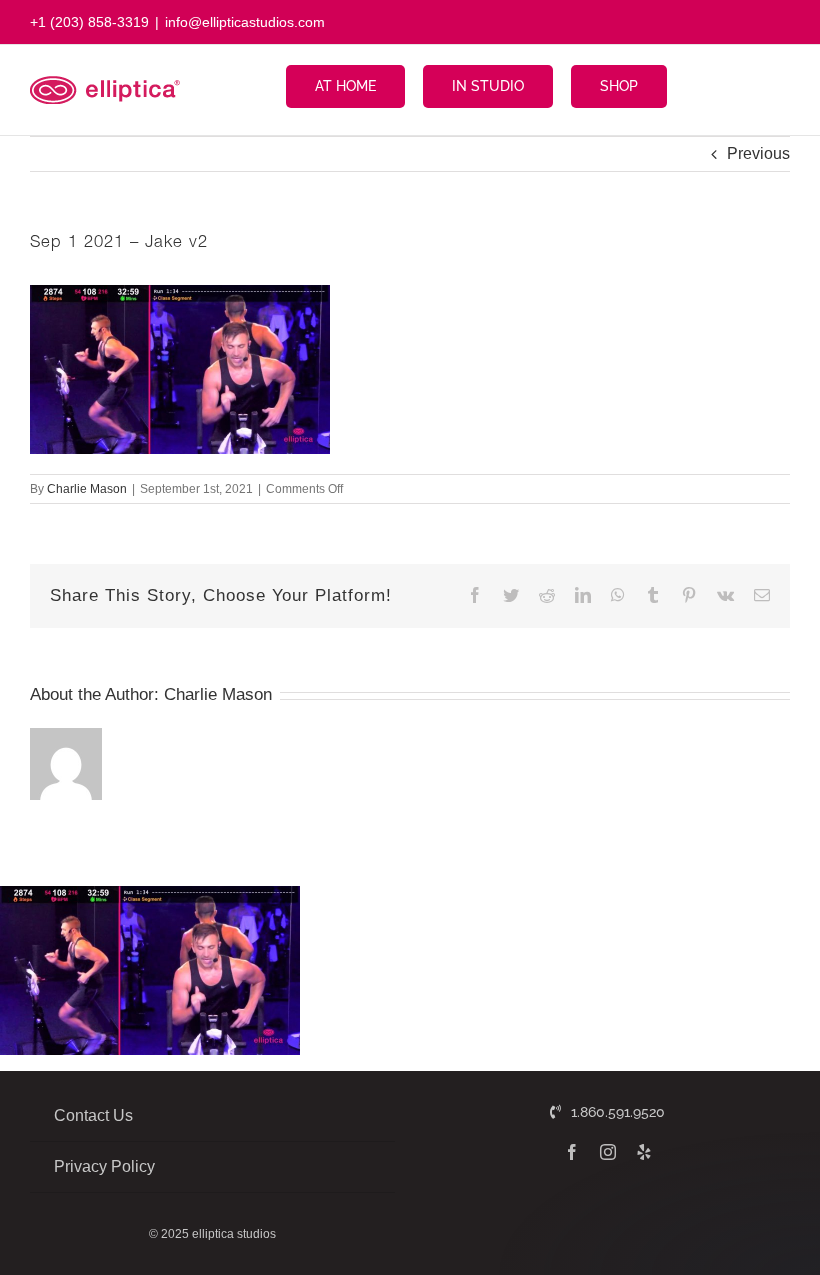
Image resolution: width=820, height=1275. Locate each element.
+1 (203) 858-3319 (89, 22)
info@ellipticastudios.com (245, 22)
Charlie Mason (87, 489)
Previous (758, 153)
